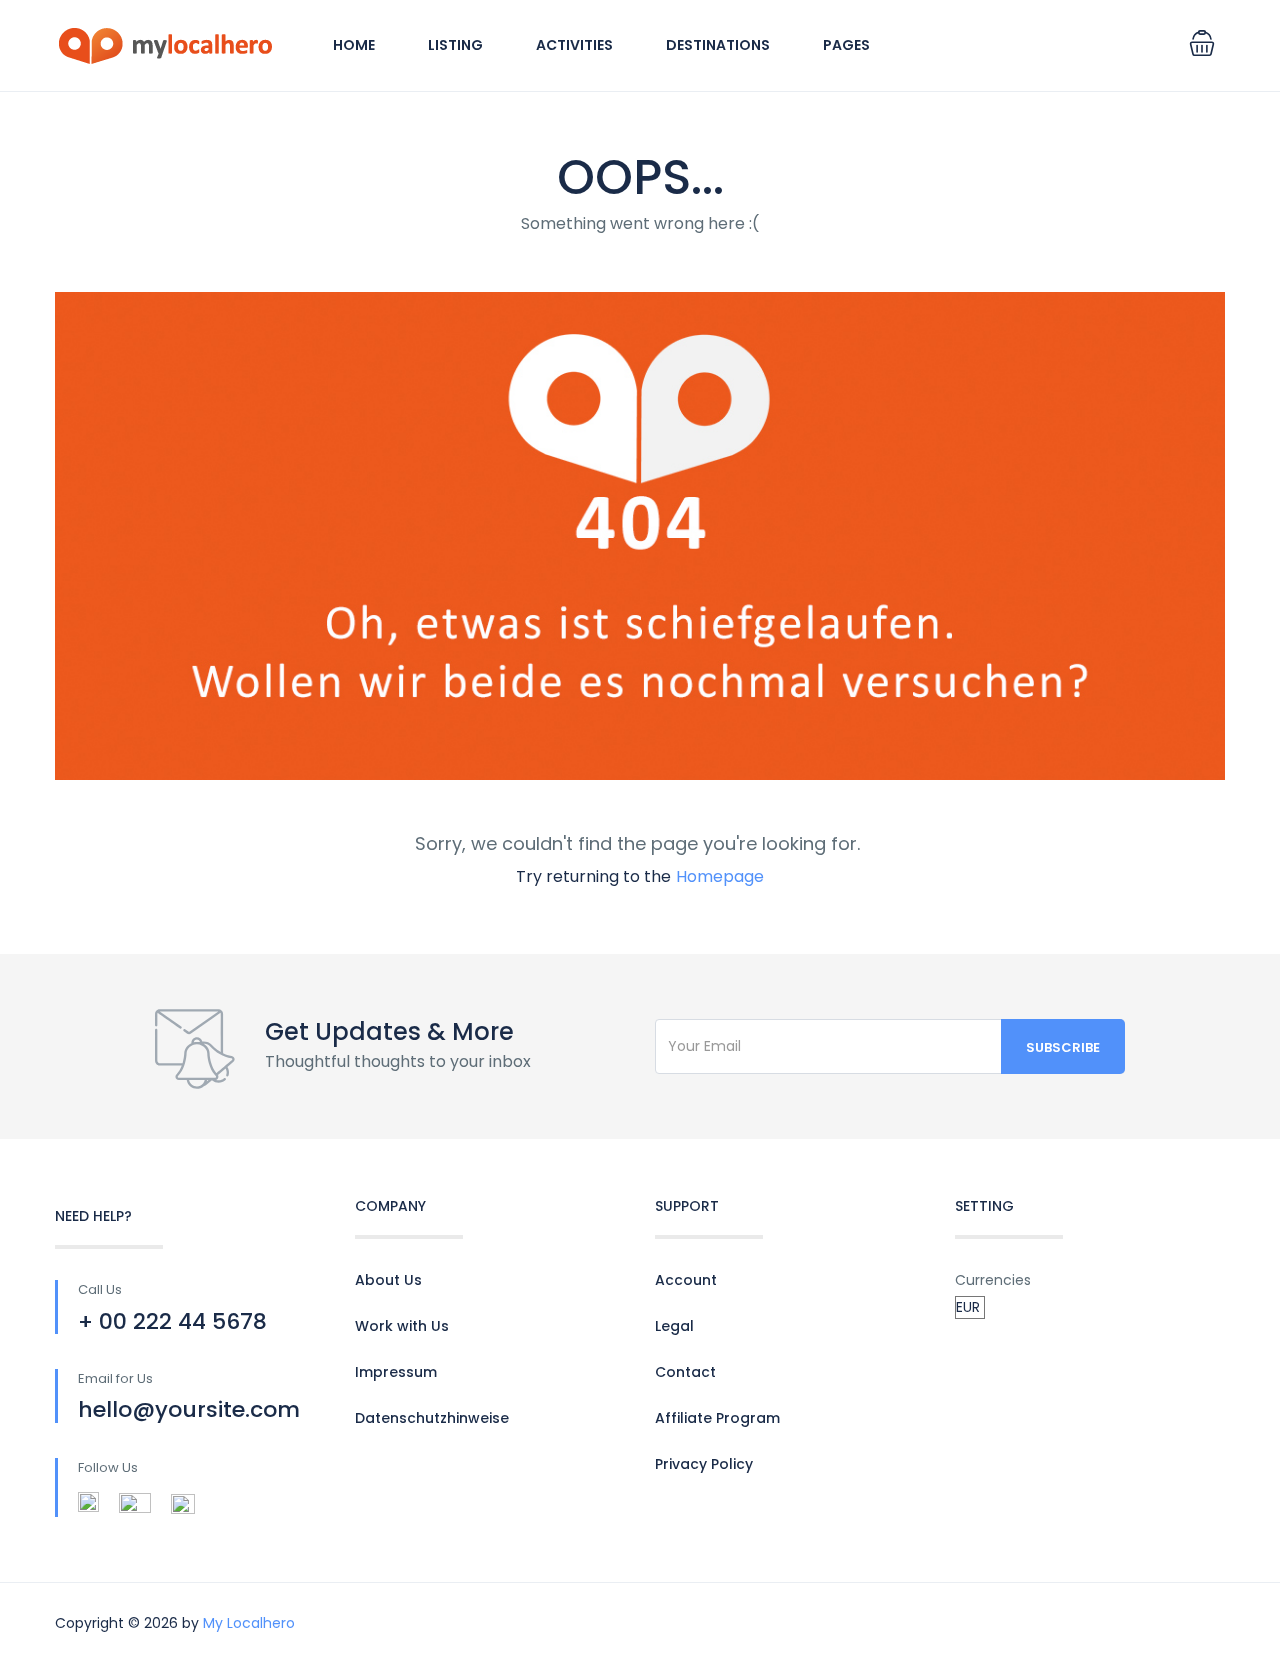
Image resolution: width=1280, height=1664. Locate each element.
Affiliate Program (717, 1418)
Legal (674, 1326)
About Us (388, 1280)
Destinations (718, 45)
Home (354, 45)
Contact (685, 1372)
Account (686, 1280)
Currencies (993, 1280)
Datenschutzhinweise (432, 1418)
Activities (574, 45)
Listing (455, 45)
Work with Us (402, 1326)
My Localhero (249, 1623)
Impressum (396, 1372)
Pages (846, 45)
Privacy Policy (704, 1464)
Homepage (720, 876)
